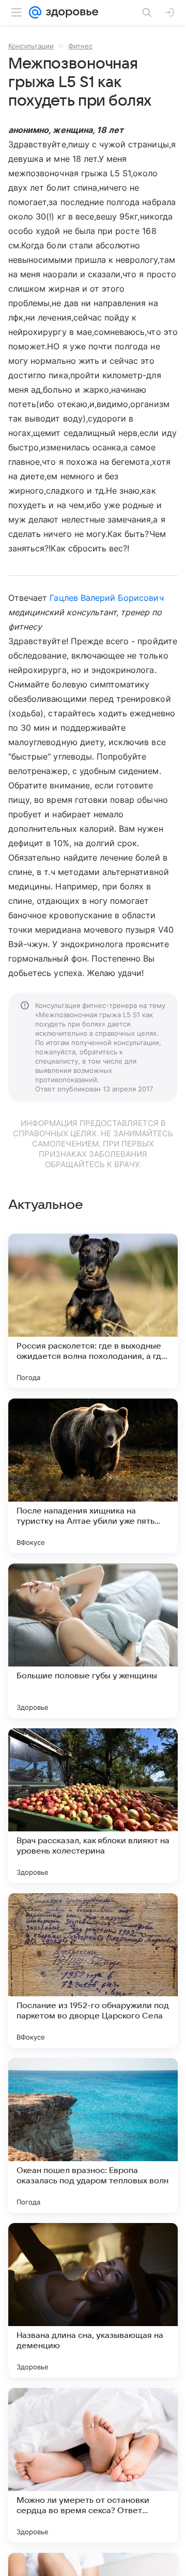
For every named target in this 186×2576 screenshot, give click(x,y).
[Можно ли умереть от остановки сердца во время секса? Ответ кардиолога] (93, 2465)
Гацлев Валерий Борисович (106, 598)
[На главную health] (70, 12)
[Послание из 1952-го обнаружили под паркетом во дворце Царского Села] (93, 1971)
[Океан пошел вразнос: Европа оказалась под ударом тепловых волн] (93, 2135)
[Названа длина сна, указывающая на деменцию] (93, 2300)
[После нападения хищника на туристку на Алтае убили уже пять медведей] (93, 1476)
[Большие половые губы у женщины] (93, 1641)
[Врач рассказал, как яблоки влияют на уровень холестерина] (93, 1806)
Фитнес (80, 46)
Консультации (31, 46)
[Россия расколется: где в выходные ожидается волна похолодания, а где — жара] (93, 1311)
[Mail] (35, 12)
